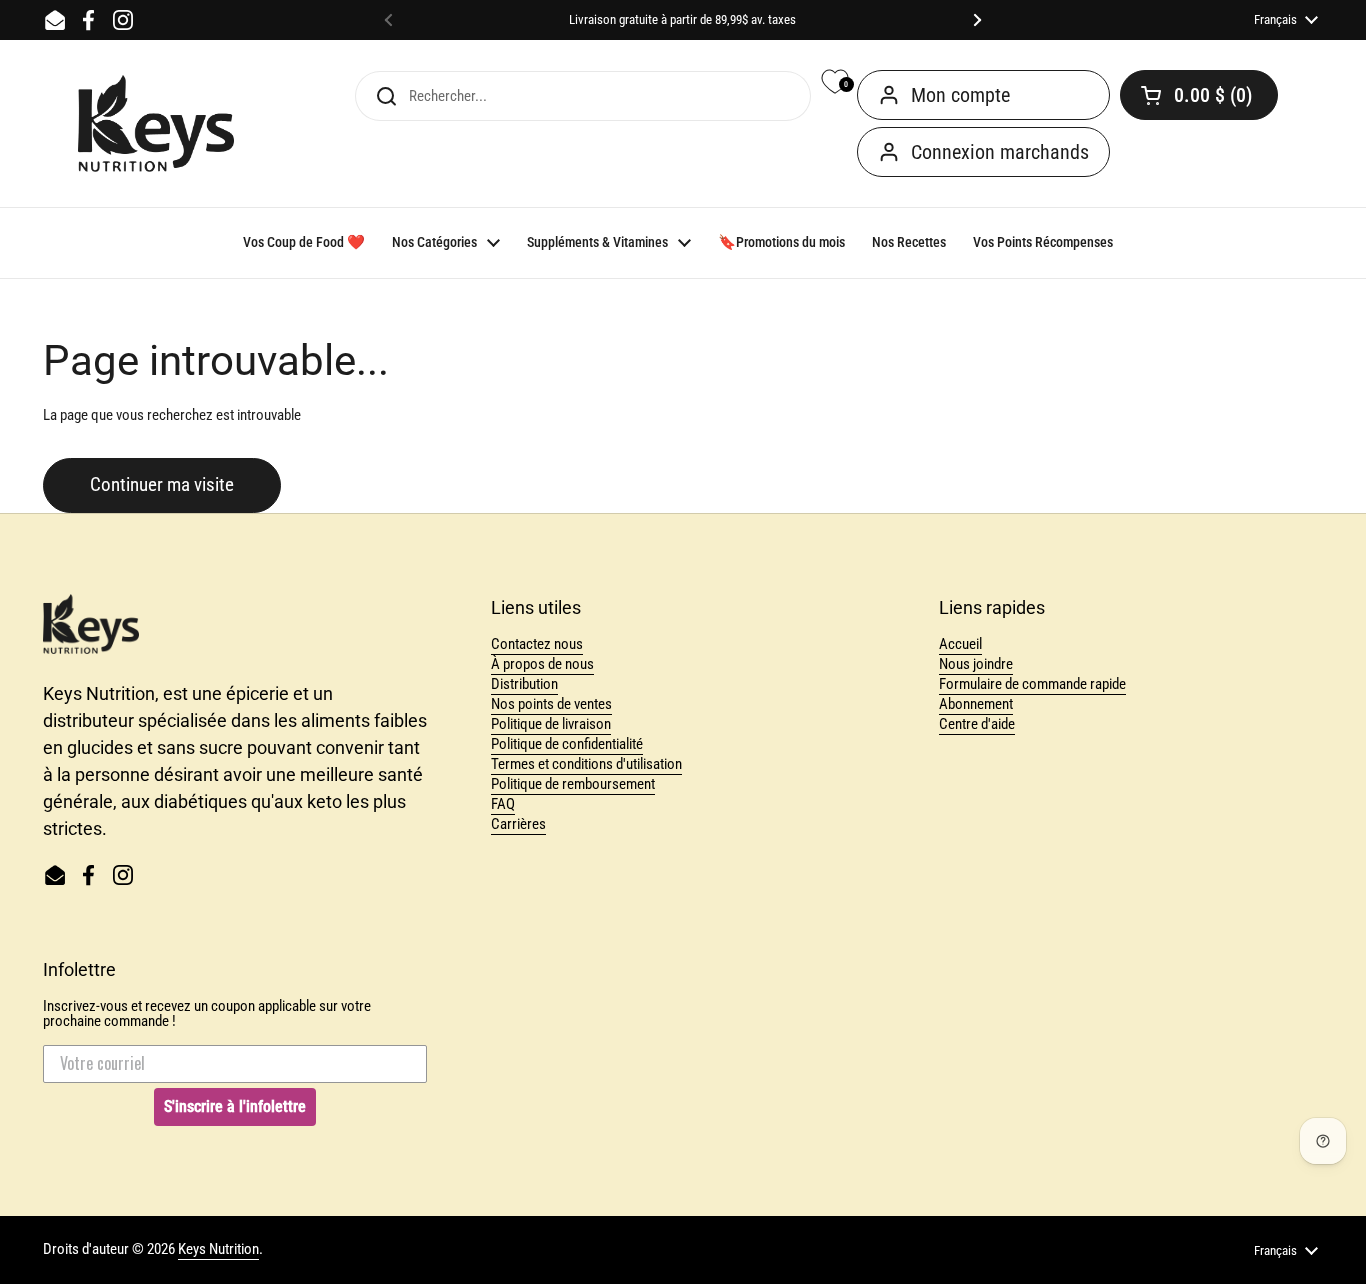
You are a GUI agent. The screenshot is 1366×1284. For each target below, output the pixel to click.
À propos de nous (542, 664)
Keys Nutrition (218, 1249)
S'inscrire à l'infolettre (235, 1106)
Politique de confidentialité (567, 744)
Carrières (518, 824)
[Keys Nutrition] (156, 124)
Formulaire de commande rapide (1032, 684)
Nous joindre (976, 664)
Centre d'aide (977, 724)
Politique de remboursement (573, 784)
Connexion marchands (1000, 152)
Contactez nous (537, 644)
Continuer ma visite (162, 485)
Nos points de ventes (551, 704)
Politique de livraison (551, 724)
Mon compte (960, 95)
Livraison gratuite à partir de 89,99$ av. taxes (682, 20)
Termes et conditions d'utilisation (586, 764)
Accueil (960, 644)
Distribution (524, 684)
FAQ (503, 804)
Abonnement (976, 704)
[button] (1199, 95)
